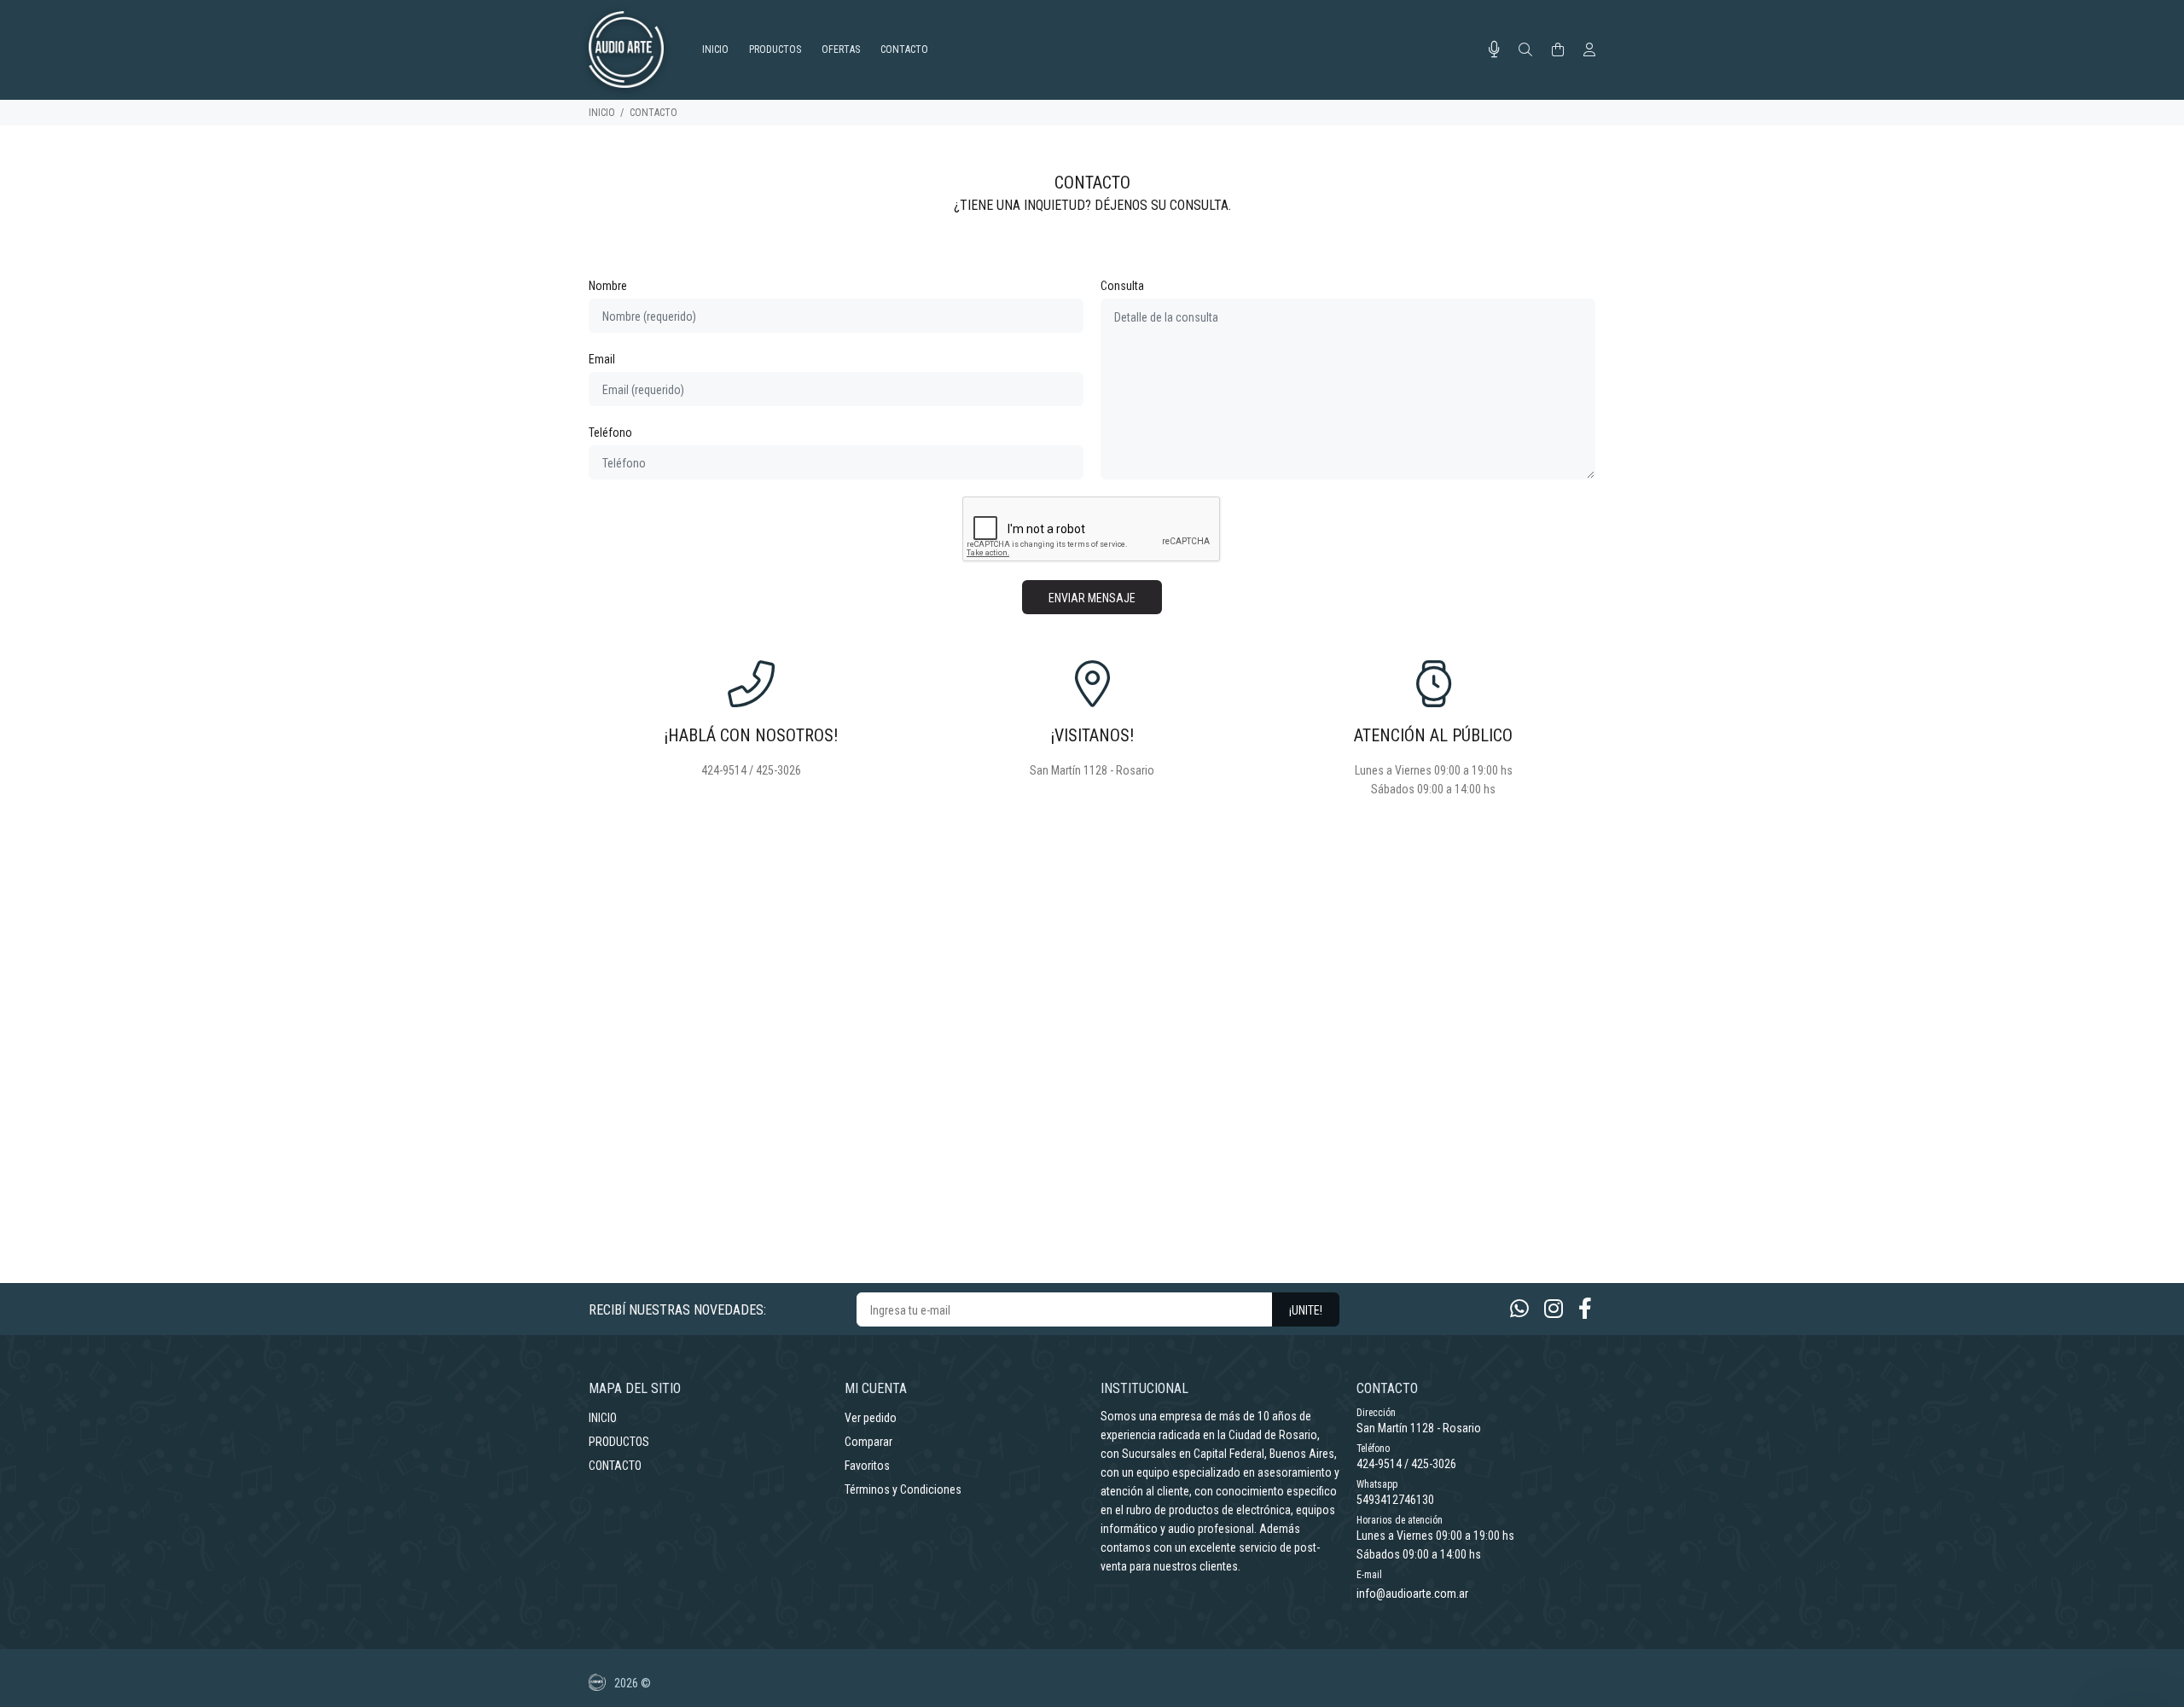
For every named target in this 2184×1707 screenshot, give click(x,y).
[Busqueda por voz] (1494, 49)
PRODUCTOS (619, 1442)
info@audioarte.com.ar (1412, 1594)
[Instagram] (1554, 1309)
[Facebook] (1585, 1309)
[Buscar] (1525, 50)
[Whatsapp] (1519, 1309)
